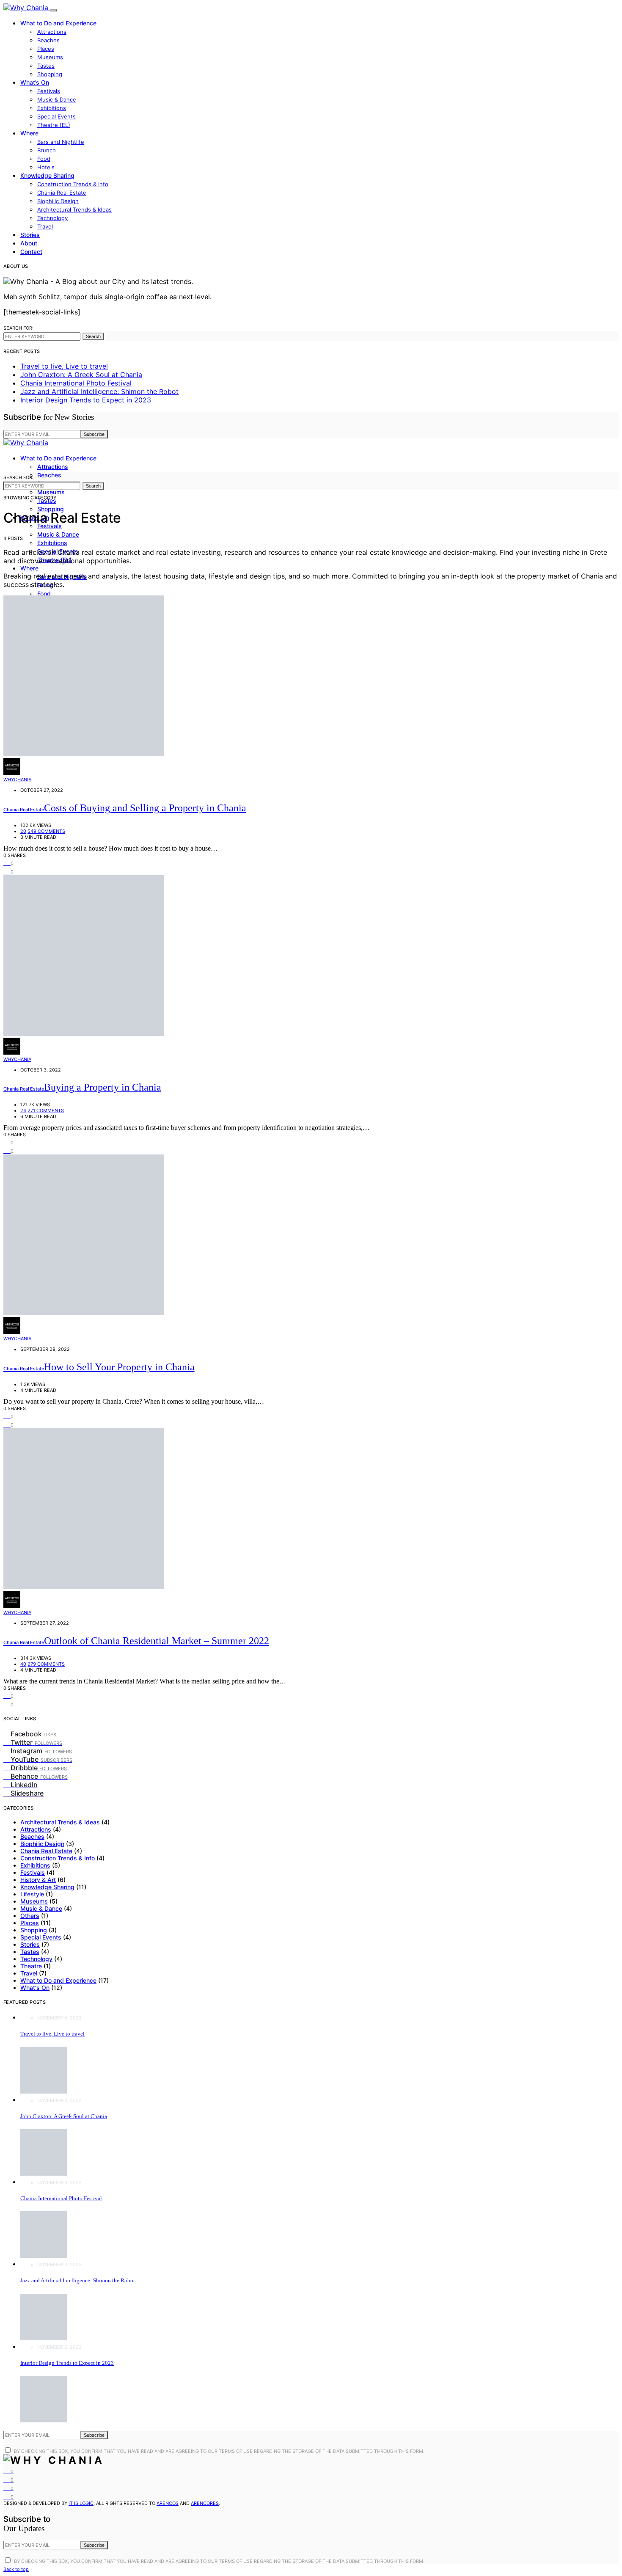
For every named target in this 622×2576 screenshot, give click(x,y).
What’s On (35, 82)
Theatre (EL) (54, 125)
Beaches (48, 40)
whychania (17, 780)
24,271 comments (42, 1110)
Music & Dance (57, 99)
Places (46, 49)
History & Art (38, 1880)
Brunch (47, 150)
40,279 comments (43, 1664)
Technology (52, 218)
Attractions (52, 32)
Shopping (50, 74)
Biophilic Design (58, 201)
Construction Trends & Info (73, 184)
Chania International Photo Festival (76, 383)
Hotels (46, 167)
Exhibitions (52, 108)
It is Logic (81, 2503)
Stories (30, 235)
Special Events (56, 116)
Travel (45, 226)
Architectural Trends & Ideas (74, 209)
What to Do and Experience (58, 23)
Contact (31, 252)
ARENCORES (205, 2503)
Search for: (18, 328)
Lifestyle (32, 1894)
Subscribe (94, 434)
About (29, 243)
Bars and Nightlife (61, 142)
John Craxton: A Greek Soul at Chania (81, 375)
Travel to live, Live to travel (64, 366)
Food (44, 159)
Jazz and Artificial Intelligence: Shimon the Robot (99, 391)
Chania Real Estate (62, 193)
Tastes (46, 66)
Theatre (31, 1966)
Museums (50, 57)
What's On (35, 1988)
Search (93, 336)
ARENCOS (168, 2503)
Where (29, 133)
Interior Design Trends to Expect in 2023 (86, 400)
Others (30, 1916)
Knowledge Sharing (47, 175)
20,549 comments (43, 831)
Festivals (49, 91)
